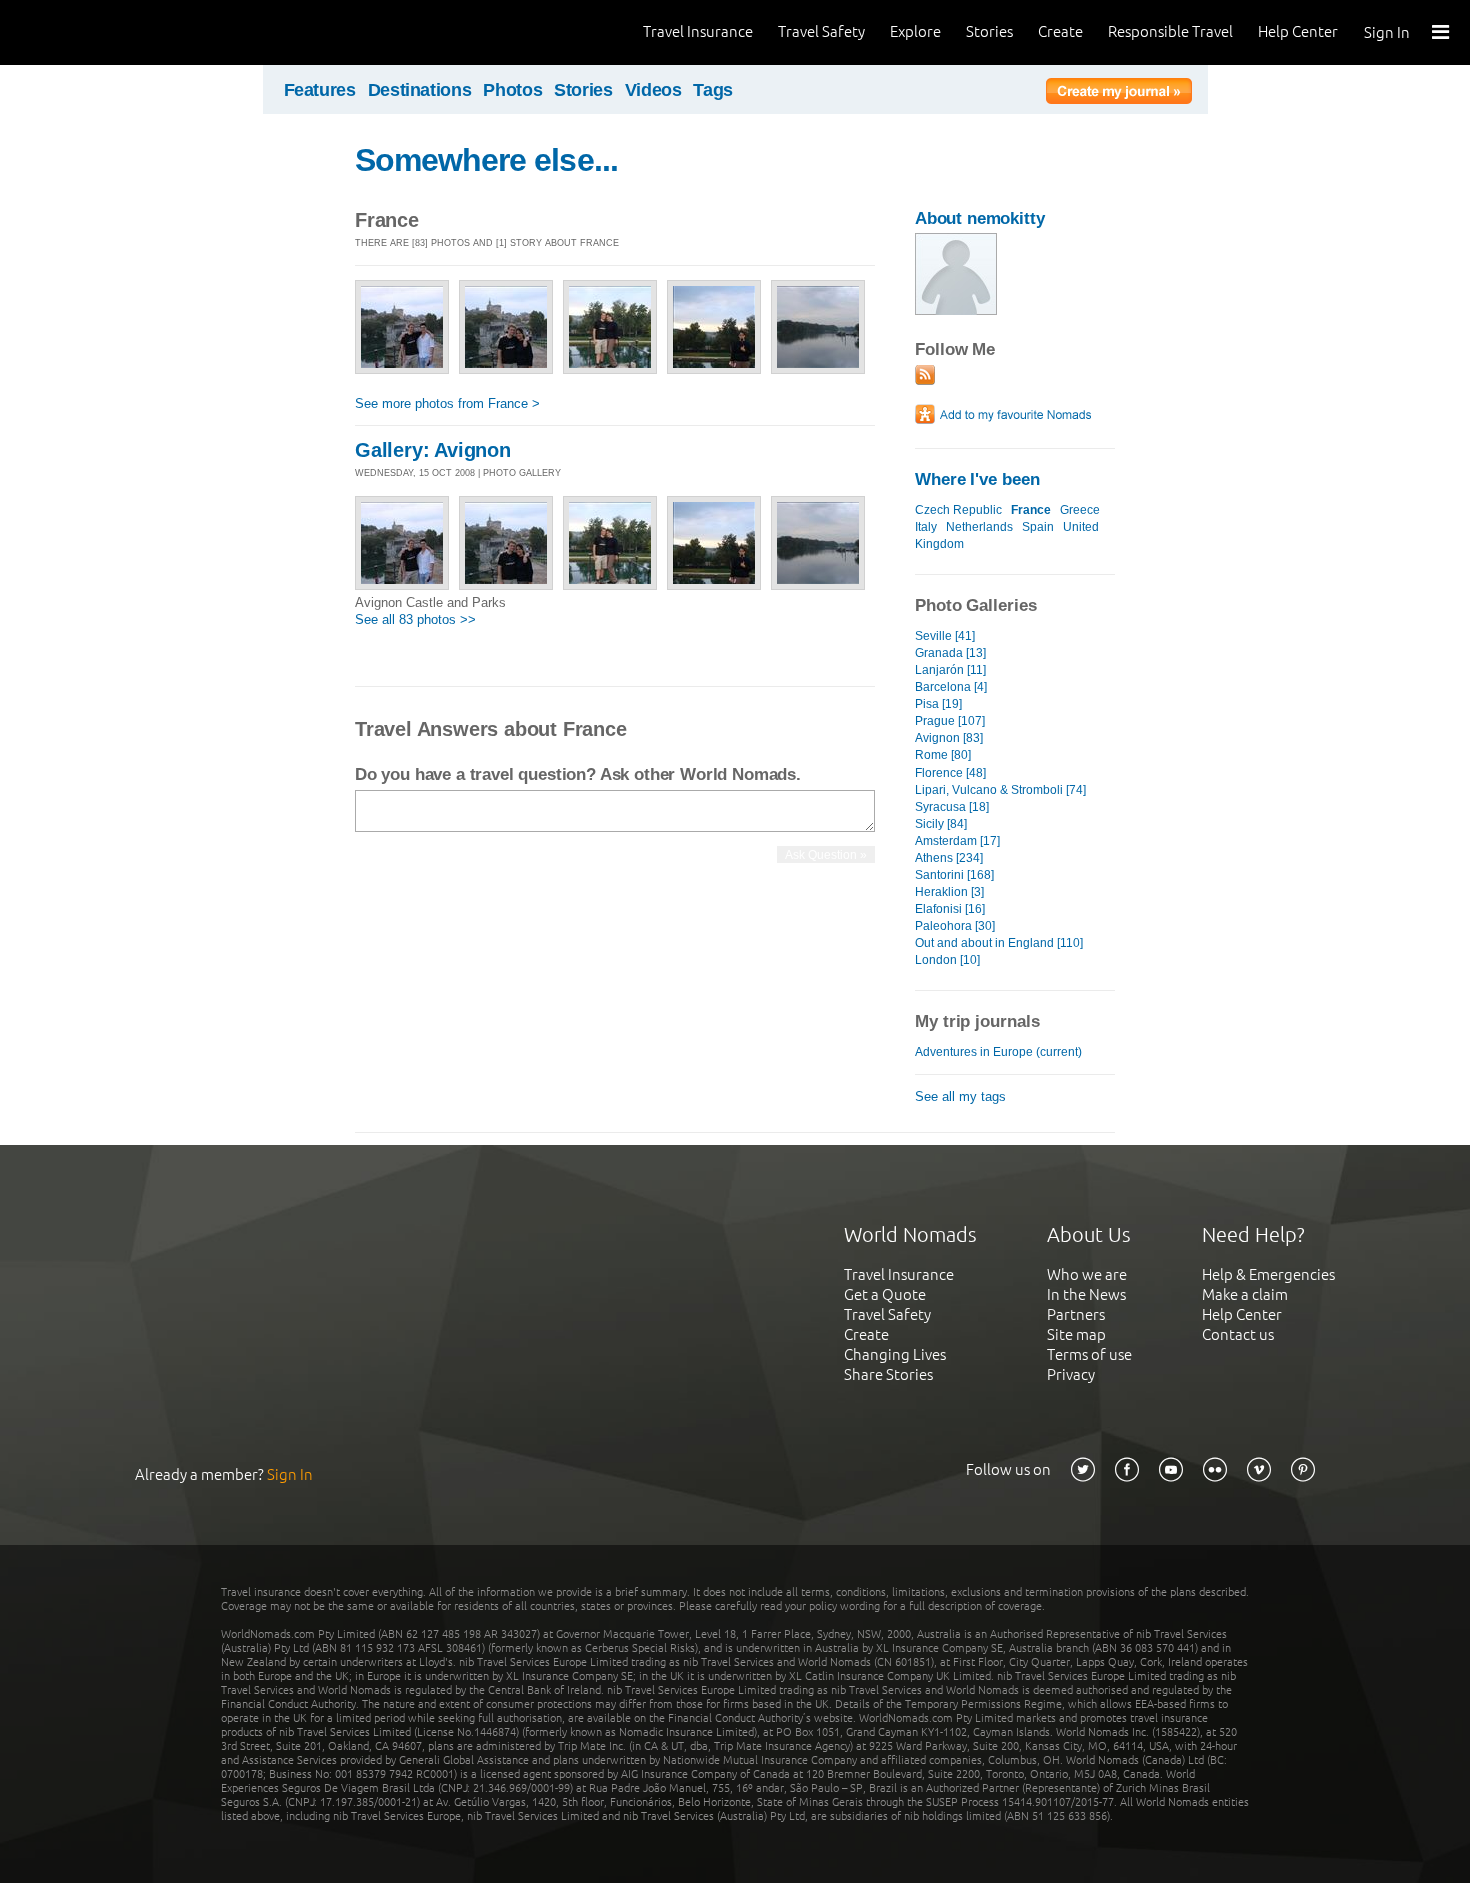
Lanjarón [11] (950, 670)
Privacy (1071, 1374)
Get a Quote (885, 1294)
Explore (915, 31)
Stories (989, 31)
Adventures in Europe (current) (998, 1052)
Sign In (1387, 32)
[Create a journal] (1119, 94)
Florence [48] (950, 773)
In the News (1086, 1294)
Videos (653, 90)
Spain (1038, 527)
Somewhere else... (486, 160)
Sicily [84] (941, 824)
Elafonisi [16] (950, 909)
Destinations (420, 90)
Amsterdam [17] (957, 841)
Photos (512, 90)
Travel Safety (821, 31)
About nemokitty (980, 218)
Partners (1076, 1314)
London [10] (947, 960)
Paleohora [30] (955, 926)
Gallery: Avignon (433, 450)
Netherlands (979, 527)
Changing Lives (895, 1354)
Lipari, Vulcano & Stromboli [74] (1000, 790)
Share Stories (888, 1374)
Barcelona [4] (951, 687)
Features (320, 90)
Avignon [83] (949, 738)
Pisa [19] (938, 704)
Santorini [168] (954, 875)
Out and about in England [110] (999, 943)
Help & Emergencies (1268, 1274)
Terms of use (1089, 1354)
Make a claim (1245, 1294)
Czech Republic (958, 510)
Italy (926, 527)
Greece (1080, 510)
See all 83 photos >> (415, 619)
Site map (1076, 1334)
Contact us (1238, 1334)
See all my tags (960, 1096)
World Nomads (105, 32)
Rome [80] (943, 755)
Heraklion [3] (949, 892)
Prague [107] (950, 721)
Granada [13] (950, 653)
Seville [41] (945, 636)
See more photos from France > (447, 403)
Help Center (1298, 31)
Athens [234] (949, 858)
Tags (713, 90)
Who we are (1087, 1274)
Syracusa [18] (952, 807)
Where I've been (977, 479)
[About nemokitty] (956, 310)
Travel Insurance (698, 31)
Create (1060, 31)
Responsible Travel (1170, 31)
